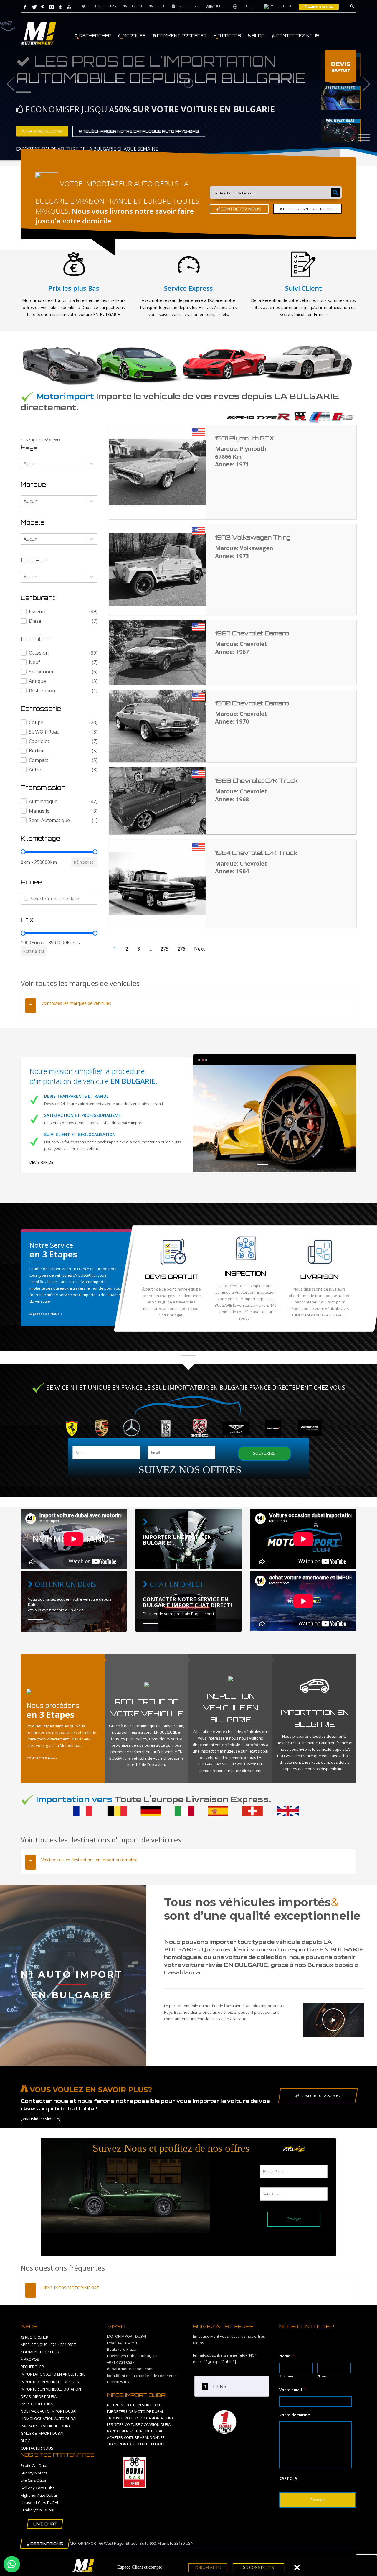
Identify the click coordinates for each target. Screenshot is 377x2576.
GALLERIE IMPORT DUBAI (42, 2433)
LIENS (220, 2386)
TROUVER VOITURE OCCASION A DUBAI (141, 2418)
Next (199, 949)
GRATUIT (341, 67)
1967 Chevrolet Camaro (252, 633)
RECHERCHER (95, 36)
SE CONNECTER (258, 2568)
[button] (59, 611)
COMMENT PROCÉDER (181, 36)
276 (181, 949)
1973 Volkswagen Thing (253, 537)
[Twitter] (34, 7)
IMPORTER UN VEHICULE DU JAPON (51, 2389)
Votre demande (295, 2415)
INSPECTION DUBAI (37, 2404)
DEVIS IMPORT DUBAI (39, 2396)
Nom (322, 2376)
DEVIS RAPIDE (41, 1162)
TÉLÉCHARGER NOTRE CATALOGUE (309, 209)
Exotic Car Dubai (35, 2465)
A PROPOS (229, 36)
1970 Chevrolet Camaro (252, 703)
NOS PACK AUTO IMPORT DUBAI (48, 2411)
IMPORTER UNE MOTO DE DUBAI (135, 2411)
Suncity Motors (34, 2473)
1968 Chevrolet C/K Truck (256, 781)
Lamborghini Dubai (37, 2510)
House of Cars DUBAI (39, 2503)
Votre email (293, 2390)
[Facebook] (25, 7)
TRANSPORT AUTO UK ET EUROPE (136, 2444)
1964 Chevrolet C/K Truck (256, 853)
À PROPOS (30, 2359)
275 (164, 949)
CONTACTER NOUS (37, 2448)
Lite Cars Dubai (34, 2480)
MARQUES (134, 36)
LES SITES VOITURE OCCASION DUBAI (139, 2424)
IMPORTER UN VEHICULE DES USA (50, 2382)
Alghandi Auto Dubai (39, 2495)
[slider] (23, 852)
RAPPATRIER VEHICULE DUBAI (46, 2426)
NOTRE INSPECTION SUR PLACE (134, 2405)
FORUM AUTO (208, 2568)
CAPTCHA (288, 2478)
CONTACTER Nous (42, 1758)
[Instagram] (52, 7)
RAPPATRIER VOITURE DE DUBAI (134, 2431)
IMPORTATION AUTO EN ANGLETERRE (53, 2374)
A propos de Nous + (46, 1314)
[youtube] (69, 7)
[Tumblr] (60, 7)
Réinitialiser (84, 862)
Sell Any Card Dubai (38, 2488)
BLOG (258, 36)
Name (287, 2356)
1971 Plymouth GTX (244, 438)
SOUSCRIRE (264, 1453)
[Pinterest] (43, 7)
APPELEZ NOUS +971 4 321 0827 (48, 2345)
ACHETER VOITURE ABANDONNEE (136, 2437)
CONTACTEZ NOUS (297, 36)
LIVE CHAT (45, 2524)
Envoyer (294, 2219)
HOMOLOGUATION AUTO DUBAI (48, 2419)
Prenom (286, 2376)
